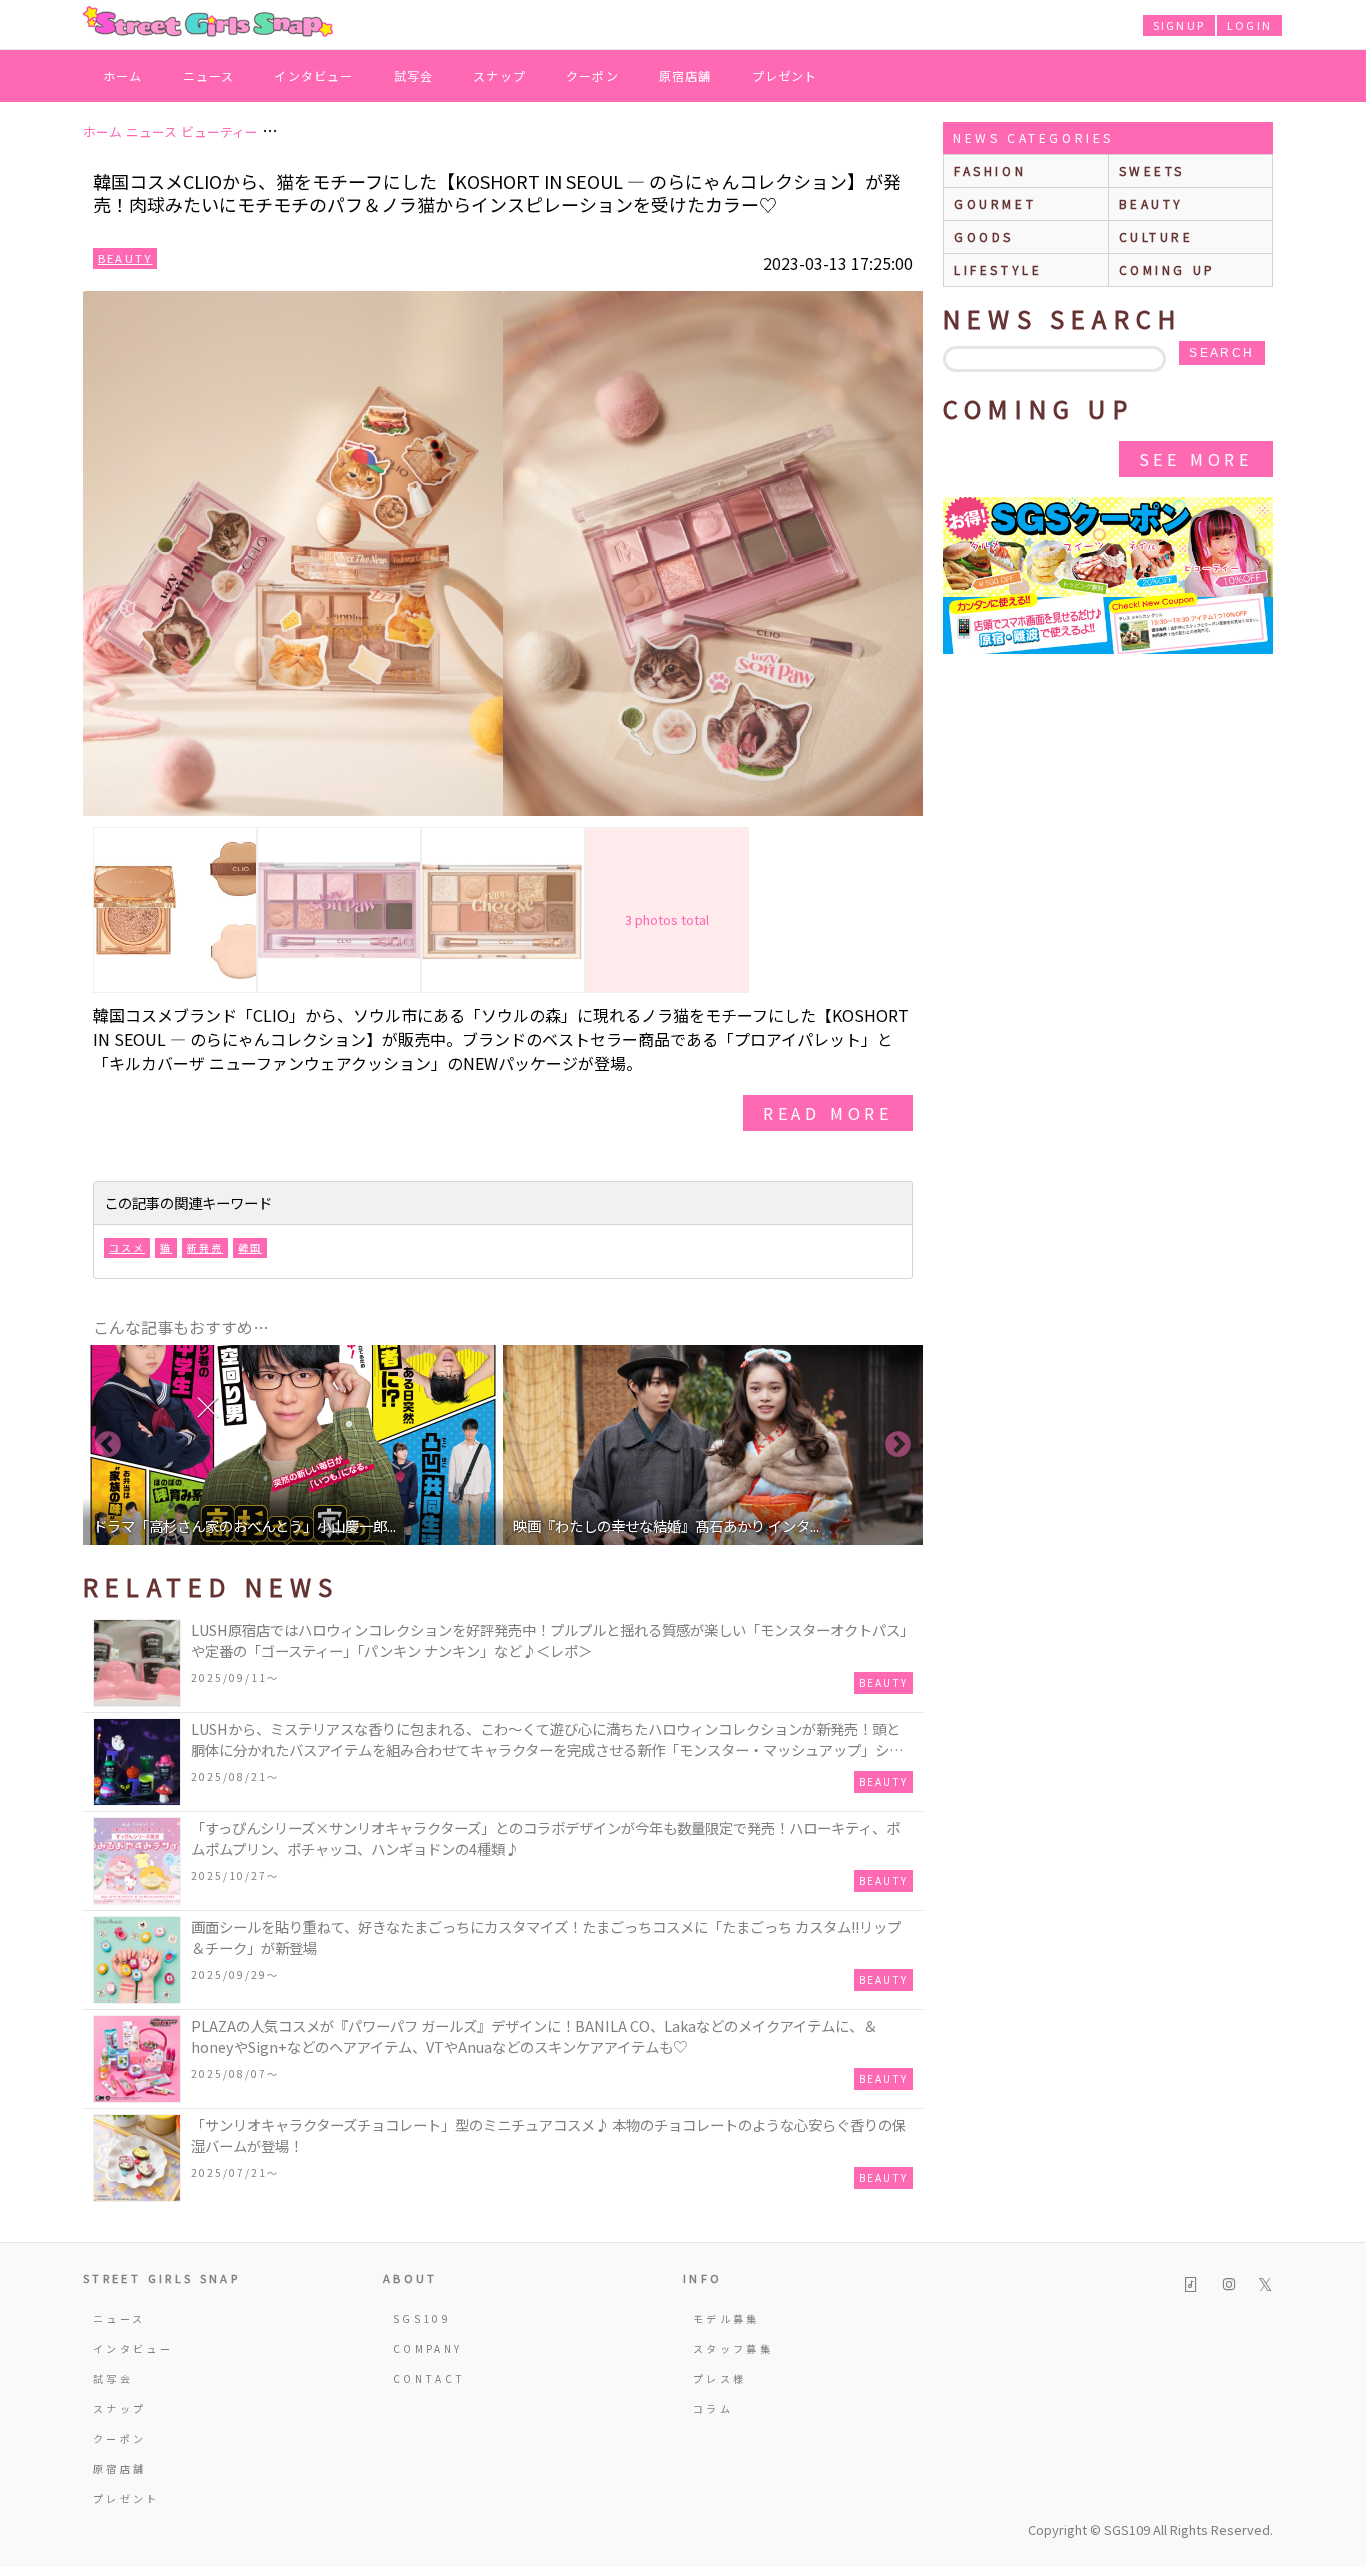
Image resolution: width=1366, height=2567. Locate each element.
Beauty (125, 258)
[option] (300, 1445)
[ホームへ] (208, 23)
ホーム (123, 75)
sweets (1152, 170)
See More (1196, 459)
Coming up (1167, 269)
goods (984, 236)
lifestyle (998, 269)
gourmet (995, 203)
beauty (1152, 203)
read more (828, 1113)
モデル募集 (726, 2318)
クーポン (592, 75)
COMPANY (428, 2348)
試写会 (414, 75)
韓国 (250, 1247)
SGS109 (422, 2318)
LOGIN (1249, 25)
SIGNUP (1179, 25)
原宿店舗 (685, 75)
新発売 (205, 1247)
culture (1156, 236)
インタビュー (313, 75)
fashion (990, 170)
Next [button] (898, 1445)
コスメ (127, 1247)
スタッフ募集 (733, 2348)
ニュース (209, 75)
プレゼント (785, 75)
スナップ (499, 75)
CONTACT (429, 2378)
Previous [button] (108, 1445)
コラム (713, 2408)
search (1221, 353)
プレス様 (719, 2378)
